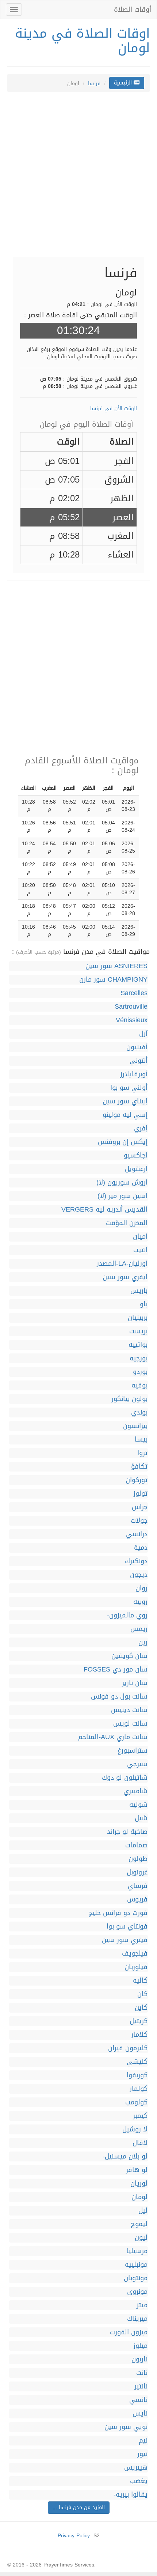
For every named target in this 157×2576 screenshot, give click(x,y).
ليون (141, 2238)
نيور (142, 2454)
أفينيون (137, 1047)
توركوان (137, 1480)
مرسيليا (137, 2251)
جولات (139, 1521)
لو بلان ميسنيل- (125, 2156)
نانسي (138, 2400)
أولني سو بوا (129, 1088)
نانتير (141, 2386)
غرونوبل (137, 1872)
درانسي (137, 1534)
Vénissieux (132, 1020)
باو (144, 1304)
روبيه (140, 1602)
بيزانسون (135, 1426)
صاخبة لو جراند (127, 1832)
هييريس (136, 2468)
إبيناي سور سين (125, 1101)
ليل (143, 2211)
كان (142, 1994)
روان (141, 1588)
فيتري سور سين (125, 1940)
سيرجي (137, 1764)
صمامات (136, 1845)
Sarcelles (134, 993)
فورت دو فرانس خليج (118, 1913)
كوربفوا (137, 2075)
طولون (138, 1859)
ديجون (139, 1575)
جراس (140, 1507)
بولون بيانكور (129, 1399)
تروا (142, 1453)
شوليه (138, 1805)
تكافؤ (139, 1467)
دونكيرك (136, 1561)
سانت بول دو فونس (119, 1697)
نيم (143, 2441)
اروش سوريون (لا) (122, 1183)
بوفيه (139, 1385)
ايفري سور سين (125, 1277)
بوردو (140, 1372)
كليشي (137, 2062)
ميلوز (140, 2346)
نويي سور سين (126, 2427)
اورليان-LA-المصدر (122, 1264)
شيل (141, 1818)
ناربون (139, 2359)
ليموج (139, 2224)
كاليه (140, 1981)
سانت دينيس (129, 1710)
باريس (139, 1291)
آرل (143, 1034)
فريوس (137, 1899)
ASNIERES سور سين (116, 966)
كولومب (136, 2102)
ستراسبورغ (133, 1751)
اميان (140, 1237)
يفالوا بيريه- (131, 2495)
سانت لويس (130, 1724)
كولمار (139, 2089)
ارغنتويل (136, 1169)
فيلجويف (135, 1954)
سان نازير (135, 1683)
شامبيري (135, 1791)
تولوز (140, 1494)
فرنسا (94, 84)
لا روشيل (135, 2129)
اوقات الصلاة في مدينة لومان (82, 41)
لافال (140, 2143)
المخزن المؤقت (127, 1223)
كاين (141, 2008)
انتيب (140, 1250)
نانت (142, 2373)
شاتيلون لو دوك (125, 1778)
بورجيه (139, 1358)
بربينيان (138, 1318)
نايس (140, 2413)
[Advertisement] (78, 178)
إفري (141, 1128)
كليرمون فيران (128, 2048)
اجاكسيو (136, 1155)
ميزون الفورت (129, 2332)
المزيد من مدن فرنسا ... (79, 2507)
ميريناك (137, 2319)
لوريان (139, 2184)
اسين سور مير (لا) (122, 1196)
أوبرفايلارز (134, 1074)
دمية (141, 1548)
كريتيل (139, 2021)
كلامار (139, 2035)
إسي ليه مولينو (125, 1115)
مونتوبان (136, 2278)
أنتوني (139, 1061)
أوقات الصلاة (133, 10)
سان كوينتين (129, 1656)
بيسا (141, 1440)
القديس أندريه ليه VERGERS (104, 1210)
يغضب (139, 2481)
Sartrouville (131, 1007)
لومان (139, 2197)
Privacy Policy (74, 2536)
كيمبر (140, 2116)
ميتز (142, 2305)
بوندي (139, 1412)
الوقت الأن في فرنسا (114, 409)
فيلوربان (136, 1967)
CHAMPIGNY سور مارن (113, 980)
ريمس (139, 1629)
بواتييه (138, 1345)
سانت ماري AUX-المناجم (113, 1737)
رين (143, 1642)
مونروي (137, 2292)
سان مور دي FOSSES (116, 1670)
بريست (138, 1331)
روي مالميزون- (127, 1615)
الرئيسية (124, 83)
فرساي (138, 1886)
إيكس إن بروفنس (123, 1142)
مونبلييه (136, 2265)
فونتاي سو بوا (127, 1927)
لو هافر (137, 2170)
